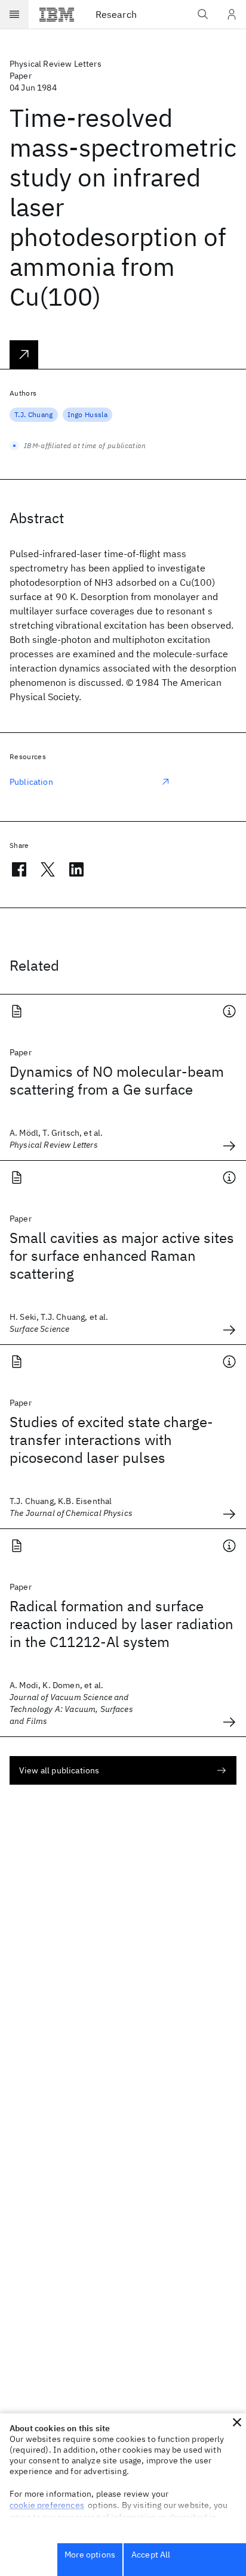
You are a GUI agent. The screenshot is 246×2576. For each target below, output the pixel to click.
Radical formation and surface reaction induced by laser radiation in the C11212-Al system (122, 1624)
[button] (237, 2422)
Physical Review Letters (56, 64)
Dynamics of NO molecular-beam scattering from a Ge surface (117, 1080)
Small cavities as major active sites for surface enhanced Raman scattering (122, 1256)
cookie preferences (47, 2505)
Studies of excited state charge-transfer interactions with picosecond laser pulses (111, 1440)
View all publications (59, 1770)
